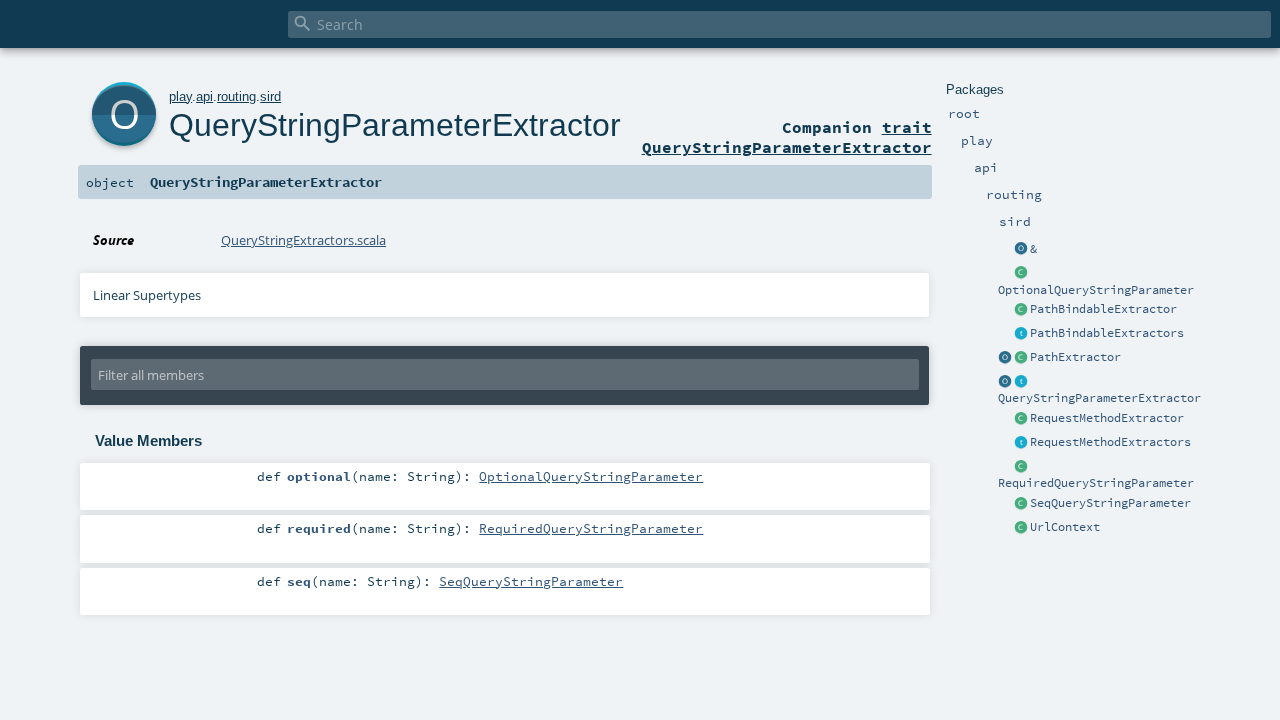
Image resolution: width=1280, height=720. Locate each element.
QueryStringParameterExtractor (1099, 398)
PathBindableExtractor (1103, 309)
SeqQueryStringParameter (1110, 503)
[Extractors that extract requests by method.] (1021, 443)
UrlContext (1065, 527)
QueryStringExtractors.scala (303, 240)
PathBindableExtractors (1107, 333)
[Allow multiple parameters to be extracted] (1021, 250)
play (180, 96)
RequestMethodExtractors (1110, 442)
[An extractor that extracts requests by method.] (1021, 419)
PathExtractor (1075, 357)
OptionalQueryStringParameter (1096, 290)
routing (236, 96)
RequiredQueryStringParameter (1096, 483)
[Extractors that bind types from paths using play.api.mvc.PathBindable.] (1021, 334)
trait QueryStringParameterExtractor (787, 137)
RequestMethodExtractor (1107, 418)
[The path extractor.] (1021, 358)
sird (270, 96)
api (204, 96)
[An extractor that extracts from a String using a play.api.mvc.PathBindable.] (1021, 310)
